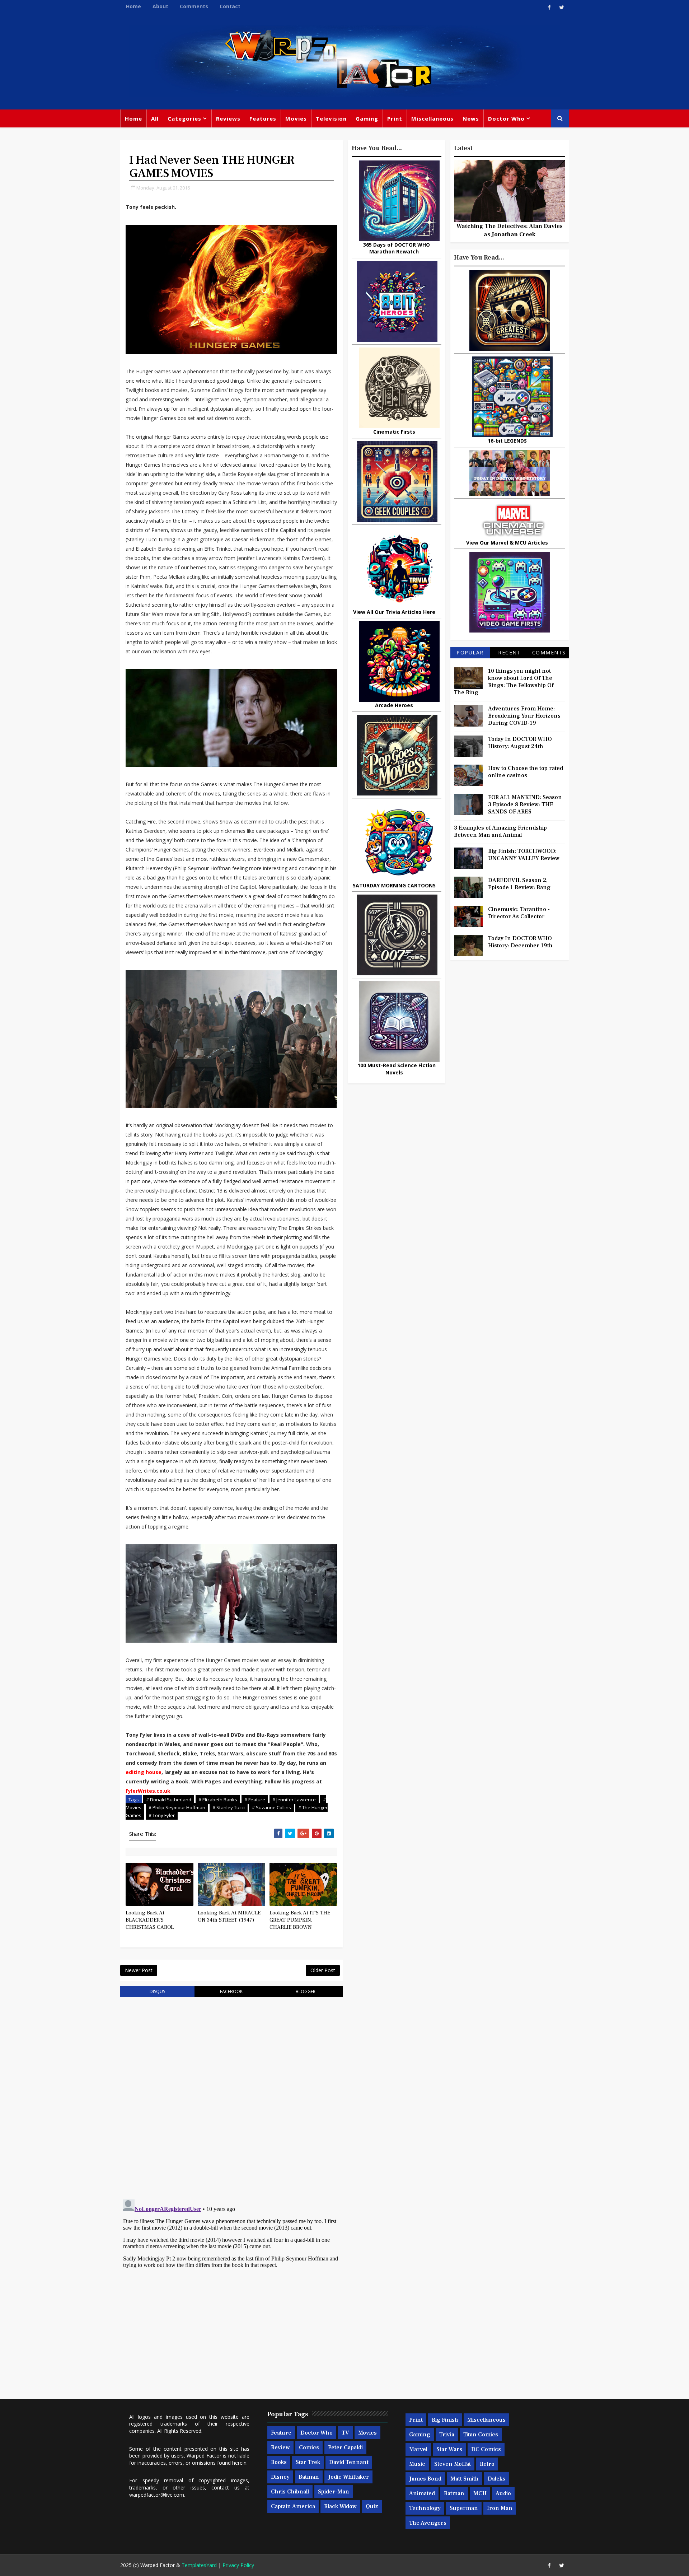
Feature (281, 2433)
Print (395, 118)
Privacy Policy (238, 2565)
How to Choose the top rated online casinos (526, 772)
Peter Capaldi (345, 2447)
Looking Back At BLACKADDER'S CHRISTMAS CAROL (150, 1920)
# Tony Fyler (162, 1815)
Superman (464, 2508)
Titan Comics (481, 2435)
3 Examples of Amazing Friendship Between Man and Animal (500, 831)
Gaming (367, 118)
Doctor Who (506, 118)
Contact (230, 6)
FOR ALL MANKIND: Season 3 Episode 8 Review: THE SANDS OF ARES (525, 804)
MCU (480, 2493)
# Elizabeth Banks (218, 1800)
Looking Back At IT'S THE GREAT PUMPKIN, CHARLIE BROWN (300, 1920)
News (471, 118)
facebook (231, 1991)
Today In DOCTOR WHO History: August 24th (520, 743)
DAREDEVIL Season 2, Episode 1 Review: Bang (519, 884)
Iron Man (500, 2508)
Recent (509, 652)
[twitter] (562, 7)
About (160, 6)
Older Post (323, 1970)
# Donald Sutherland (169, 1800)
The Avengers (428, 2523)
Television (331, 118)
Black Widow (340, 2506)
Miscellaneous (432, 118)
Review (280, 2447)
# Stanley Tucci (229, 1807)
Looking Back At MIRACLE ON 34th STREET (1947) (229, 1916)
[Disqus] (231, 2094)
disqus (157, 1991)
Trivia (447, 2435)
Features (263, 118)
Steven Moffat (453, 2464)
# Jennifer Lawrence (294, 1800)
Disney (280, 2477)
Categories (184, 118)
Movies (296, 118)
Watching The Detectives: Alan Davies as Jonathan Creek (510, 230)
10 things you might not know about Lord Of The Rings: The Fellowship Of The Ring (504, 682)
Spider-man (334, 2492)
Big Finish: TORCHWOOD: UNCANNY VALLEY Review (524, 855)
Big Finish (445, 2420)
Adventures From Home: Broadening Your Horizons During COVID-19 (524, 716)
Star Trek (308, 2462)
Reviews (228, 118)
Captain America (293, 2506)
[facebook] (549, 7)
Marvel (418, 2449)
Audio (503, 2493)
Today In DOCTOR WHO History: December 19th (520, 942)
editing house (144, 1772)
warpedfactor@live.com (157, 2495)
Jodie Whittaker (348, 2477)
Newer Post (139, 1970)
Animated (422, 2493)
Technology (425, 2508)
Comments (194, 6)
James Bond (425, 2479)
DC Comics (486, 2449)
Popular (470, 652)
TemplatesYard (199, 2565)
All (155, 118)
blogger (306, 1991)
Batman (309, 2477)
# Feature (255, 1800)
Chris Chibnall (290, 2492)
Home (133, 6)
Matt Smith (465, 2479)
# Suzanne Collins (271, 1807)
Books (279, 2462)
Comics (309, 2447)
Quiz (372, 2506)
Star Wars (449, 2449)
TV (345, 2433)
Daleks (496, 2479)
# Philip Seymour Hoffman (177, 1807)
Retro (487, 2464)
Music (417, 2464)
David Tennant (349, 2462)
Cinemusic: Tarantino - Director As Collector (519, 913)
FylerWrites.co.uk (148, 1791)
